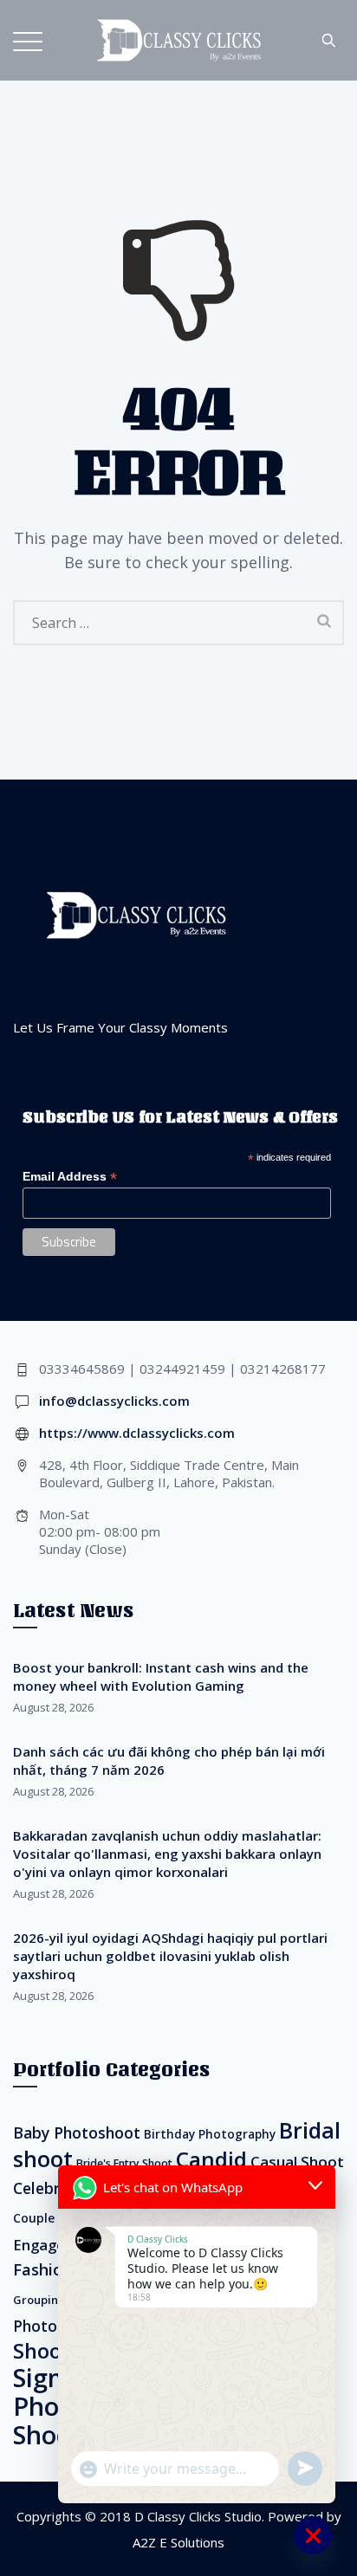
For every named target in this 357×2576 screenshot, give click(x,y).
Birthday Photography (210, 2134)
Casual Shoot (297, 2162)
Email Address (70, 1177)
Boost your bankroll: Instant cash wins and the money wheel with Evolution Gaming (161, 1676)
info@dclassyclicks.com (114, 1401)
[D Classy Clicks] (178, 40)
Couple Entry (52, 2218)
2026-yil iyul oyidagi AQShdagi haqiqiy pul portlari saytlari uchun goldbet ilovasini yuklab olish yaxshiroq (170, 1956)
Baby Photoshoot (77, 2133)
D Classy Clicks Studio (198, 2516)
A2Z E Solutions (178, 2542)
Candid (211, 2159)
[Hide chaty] (313, 2535)
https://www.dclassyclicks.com (137, 1433)
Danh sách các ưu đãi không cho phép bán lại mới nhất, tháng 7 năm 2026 (169, 1760)
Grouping (39, 2300)
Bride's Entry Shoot (124, 2163)
